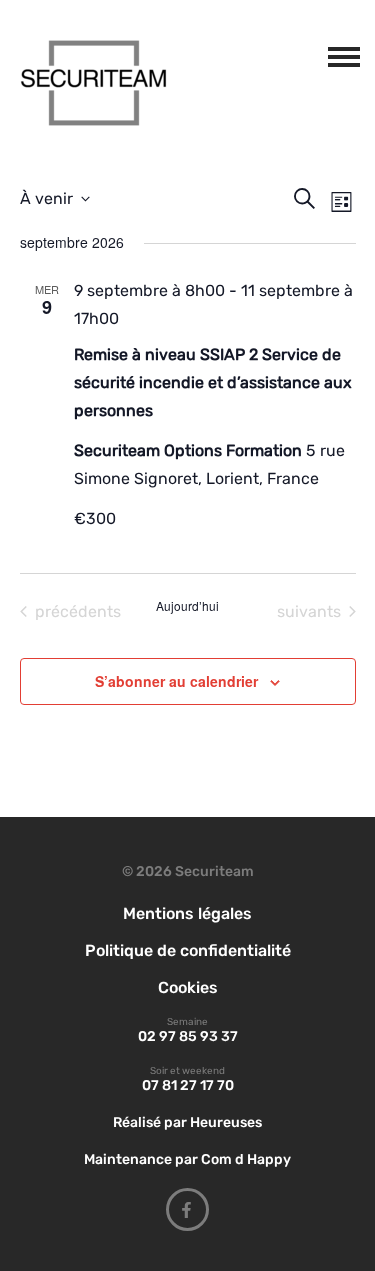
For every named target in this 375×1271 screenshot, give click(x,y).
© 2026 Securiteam (188, 871)
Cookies (188, 987)
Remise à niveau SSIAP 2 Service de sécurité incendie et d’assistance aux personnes (213, 382)
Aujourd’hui (187, 606)
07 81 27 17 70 (188, 1085)
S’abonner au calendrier (176, 681)
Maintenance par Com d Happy (187, 1159)
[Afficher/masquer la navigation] (340, 53)
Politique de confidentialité (188, 950)
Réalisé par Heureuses (187, 1122)
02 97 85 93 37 (188, 1036)
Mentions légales (187, 913)
